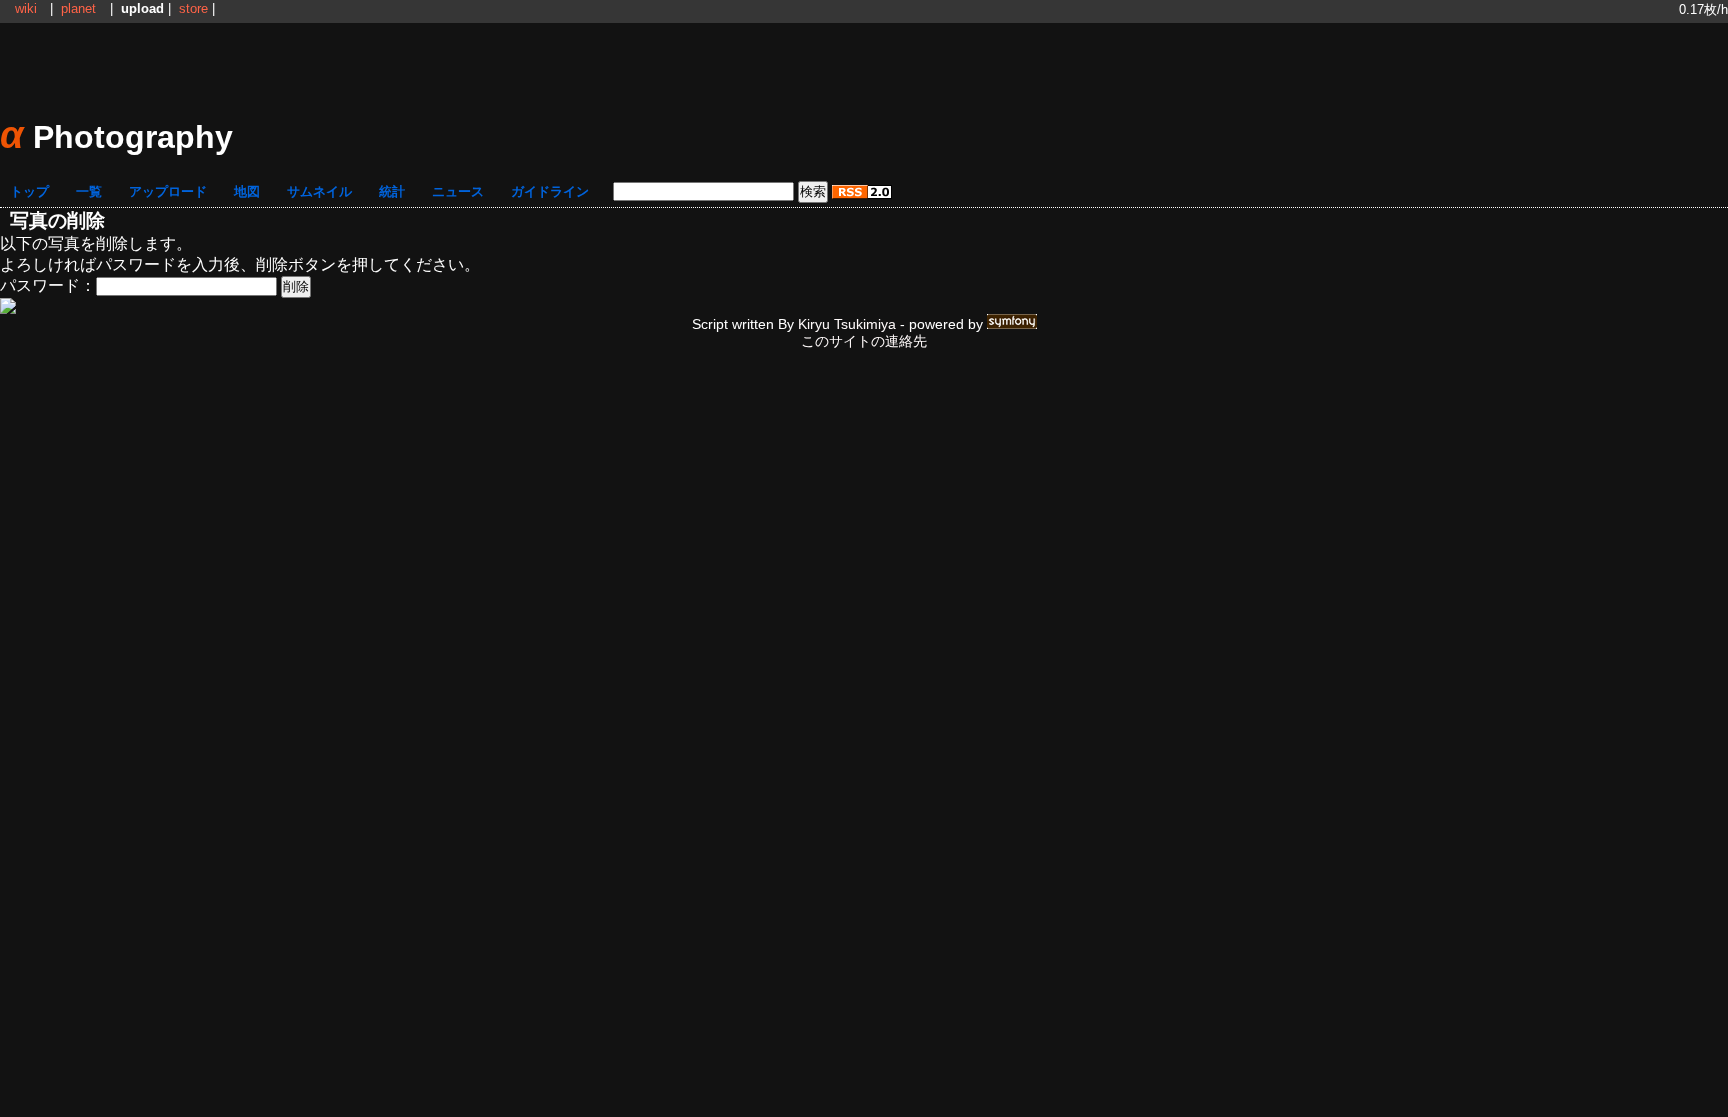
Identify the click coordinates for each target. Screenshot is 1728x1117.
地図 (247, 191)
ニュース (458, 191)
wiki (26, 8)
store (193, 8)
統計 (392, 191)
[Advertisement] (864, 68)
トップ (29, 191)
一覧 (89, 191)
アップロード (168, 191)
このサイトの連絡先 (864, 341)
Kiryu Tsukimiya (847, 324)
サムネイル (319, 191)
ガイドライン (550, 191)
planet (78, 8)
